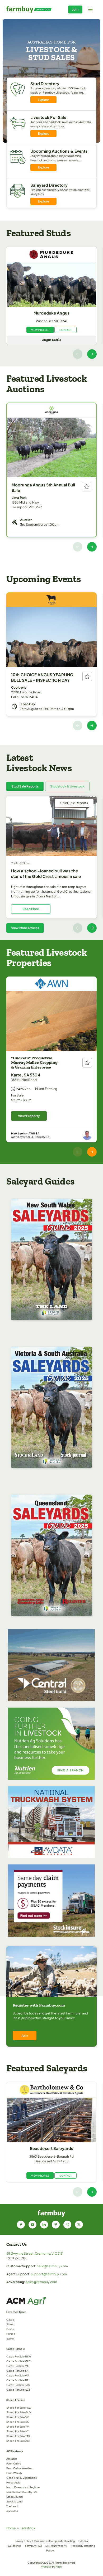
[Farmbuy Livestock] (29, 9)
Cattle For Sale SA (17, 2371)
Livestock (28, 2528)
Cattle (10, 2319)
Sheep (10, 2324)
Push (58, 2567)
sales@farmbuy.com (42, 2282)
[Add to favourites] (87, 487)
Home (11, 2528)
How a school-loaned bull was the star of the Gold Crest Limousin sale (46, 873)
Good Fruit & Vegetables (22, 2478)
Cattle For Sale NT (17, 2380)
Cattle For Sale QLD (18, 2361)
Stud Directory (45, 83)
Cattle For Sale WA (18, 2375)
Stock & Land (14, 2501)
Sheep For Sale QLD (18, 2412)
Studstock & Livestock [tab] (67, 786)
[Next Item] (92, 354)
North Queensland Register (23, 2487)
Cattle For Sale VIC (18, 2366)
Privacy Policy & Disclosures (32, 2541)
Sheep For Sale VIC (18, 2417)
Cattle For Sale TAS (18, 2385)
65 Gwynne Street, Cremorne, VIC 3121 (35, 2253)
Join (75, 9)
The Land (12, 2506)
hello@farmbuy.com (52, 2266)
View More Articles (25, 928)
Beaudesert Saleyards (51, 2148)
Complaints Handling (62, 2541)
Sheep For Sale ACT (18, 2441)
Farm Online (14, 2463)
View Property (29, 1116)
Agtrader (12, 2459)
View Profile (40, 330)
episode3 (12, 2511)
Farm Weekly (14, 2473)
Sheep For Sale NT (17, 2431)
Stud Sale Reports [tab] (25, 786)
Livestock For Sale (48, 117)
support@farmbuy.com (49, 2274)
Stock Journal (15, 2497)
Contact (65, 330)
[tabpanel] (51, 864)
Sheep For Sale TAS (18, 2436)
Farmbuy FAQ (33, 2546)
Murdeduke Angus (51, 313)
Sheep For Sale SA (17, 2422)
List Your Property (56, 2546)
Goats (10, 2329)
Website (46, 2567)
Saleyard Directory (49, 185)
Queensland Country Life (22, 2492)
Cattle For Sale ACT (18, 2390)
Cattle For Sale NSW (19, 2356)
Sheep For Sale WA (18, 2427)
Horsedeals (13, 2482)
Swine (10, 2338)
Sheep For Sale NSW (19, 2408)
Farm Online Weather (19, 2468)
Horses (11, 2334)
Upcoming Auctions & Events (59, 151)
